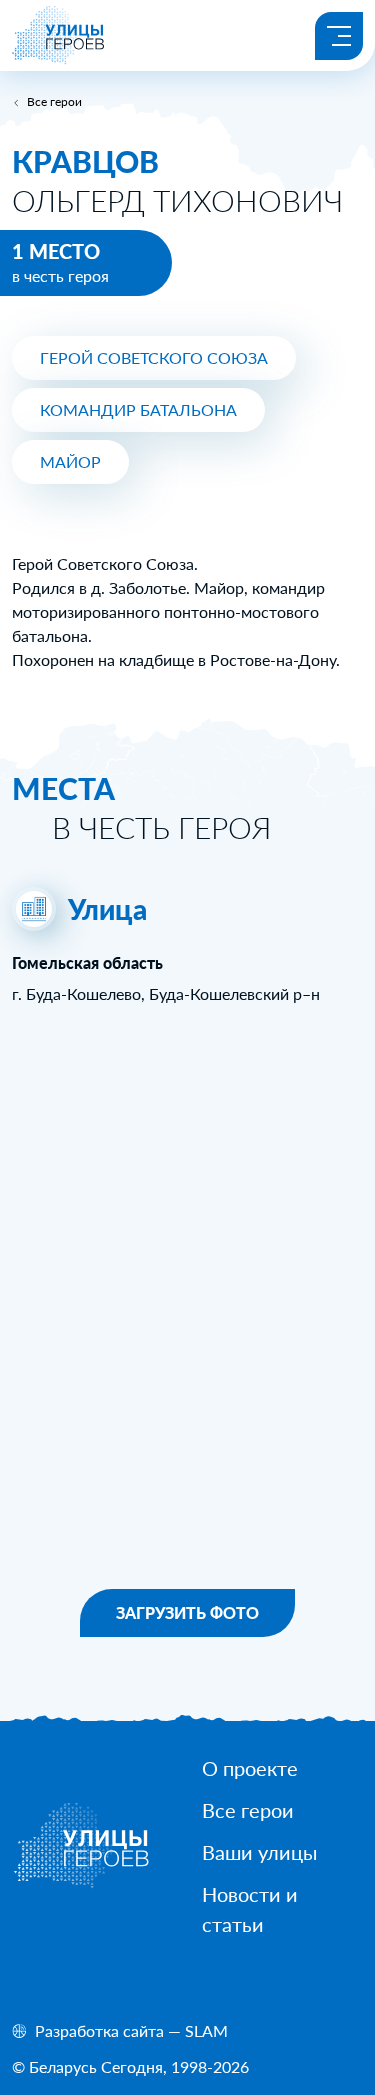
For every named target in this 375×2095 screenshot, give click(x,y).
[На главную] (58, 58)
